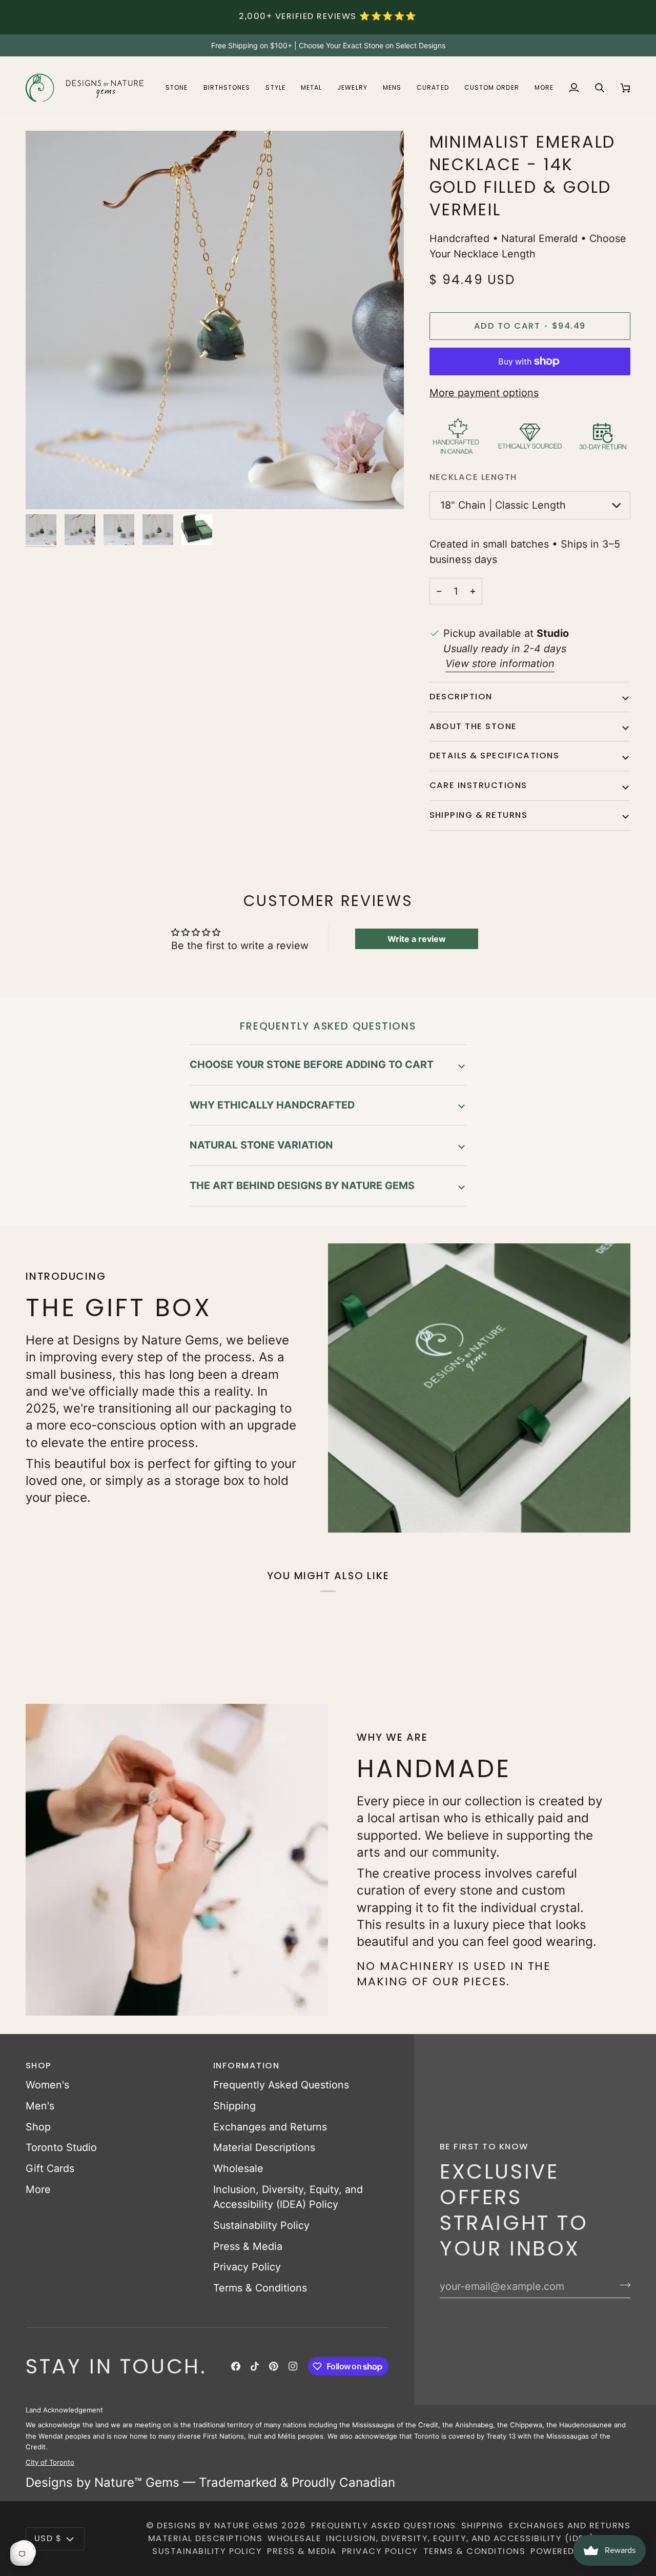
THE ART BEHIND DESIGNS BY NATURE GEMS (302, 1185)
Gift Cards (50, 2168)
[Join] (622, 2285)
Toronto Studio (61, 2147)
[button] (177, 87)
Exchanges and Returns (270, 2127)
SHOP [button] (39, 2066)
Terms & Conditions (260, 2288)
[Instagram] (293, 2366)
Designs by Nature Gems (218, 2525)
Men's (40, 2106)
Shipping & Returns (479, 815)
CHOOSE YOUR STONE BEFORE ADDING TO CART (312, 1064)
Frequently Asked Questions (281, 2085)
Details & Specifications (495, 756)
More (38, 2189)
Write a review (417, 939)
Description (461, 697)
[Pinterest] (274, 2366)
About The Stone (473, 726)
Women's (47, 2085)
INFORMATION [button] (246, 2066)
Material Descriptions (264, 2147)
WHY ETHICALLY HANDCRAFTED (272, 1105)
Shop (38, 2127)
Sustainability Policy (261, 2225)
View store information (500, 663)
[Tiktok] (255, 2366)
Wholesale (238, 2168)
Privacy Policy (247, 2267)
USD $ (48, 2538)
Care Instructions (478, 785)
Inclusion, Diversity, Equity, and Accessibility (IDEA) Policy (478, 2538)
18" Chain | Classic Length (503, 505)
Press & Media (248, 2246)
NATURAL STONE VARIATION (261, 1145)
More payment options (484, 393)
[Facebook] (236, 2366)
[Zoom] (45, 490)
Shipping (234, 2106)
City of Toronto (50, 2462)
